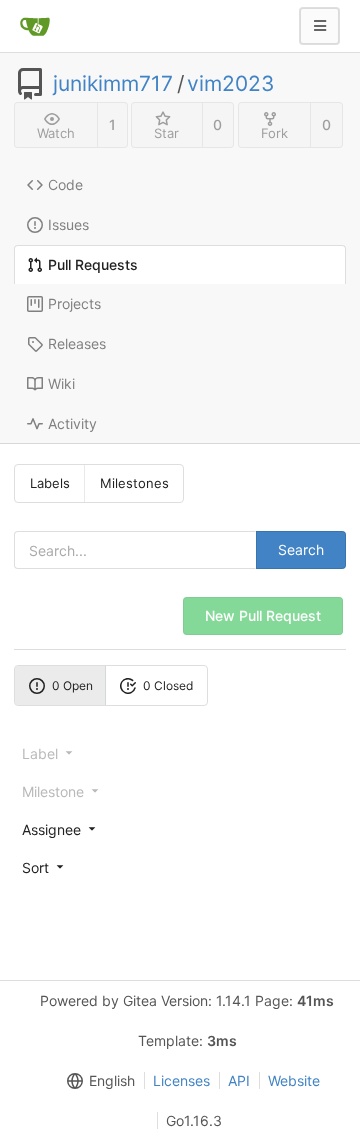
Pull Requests (93, 264)
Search (301, 549)
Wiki (61, 383)
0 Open (72, 685)
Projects (74, 303)
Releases (77, 343)
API (239, 1080)
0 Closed (168, 685)
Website (294, 1080)
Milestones (134, 483)
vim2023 (230, 84)
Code (65, 184)
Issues (68, 224)
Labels (50, 483)
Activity (72, 423)
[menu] (180, 829)
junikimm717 (113, 84)
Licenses (181, 1080)
